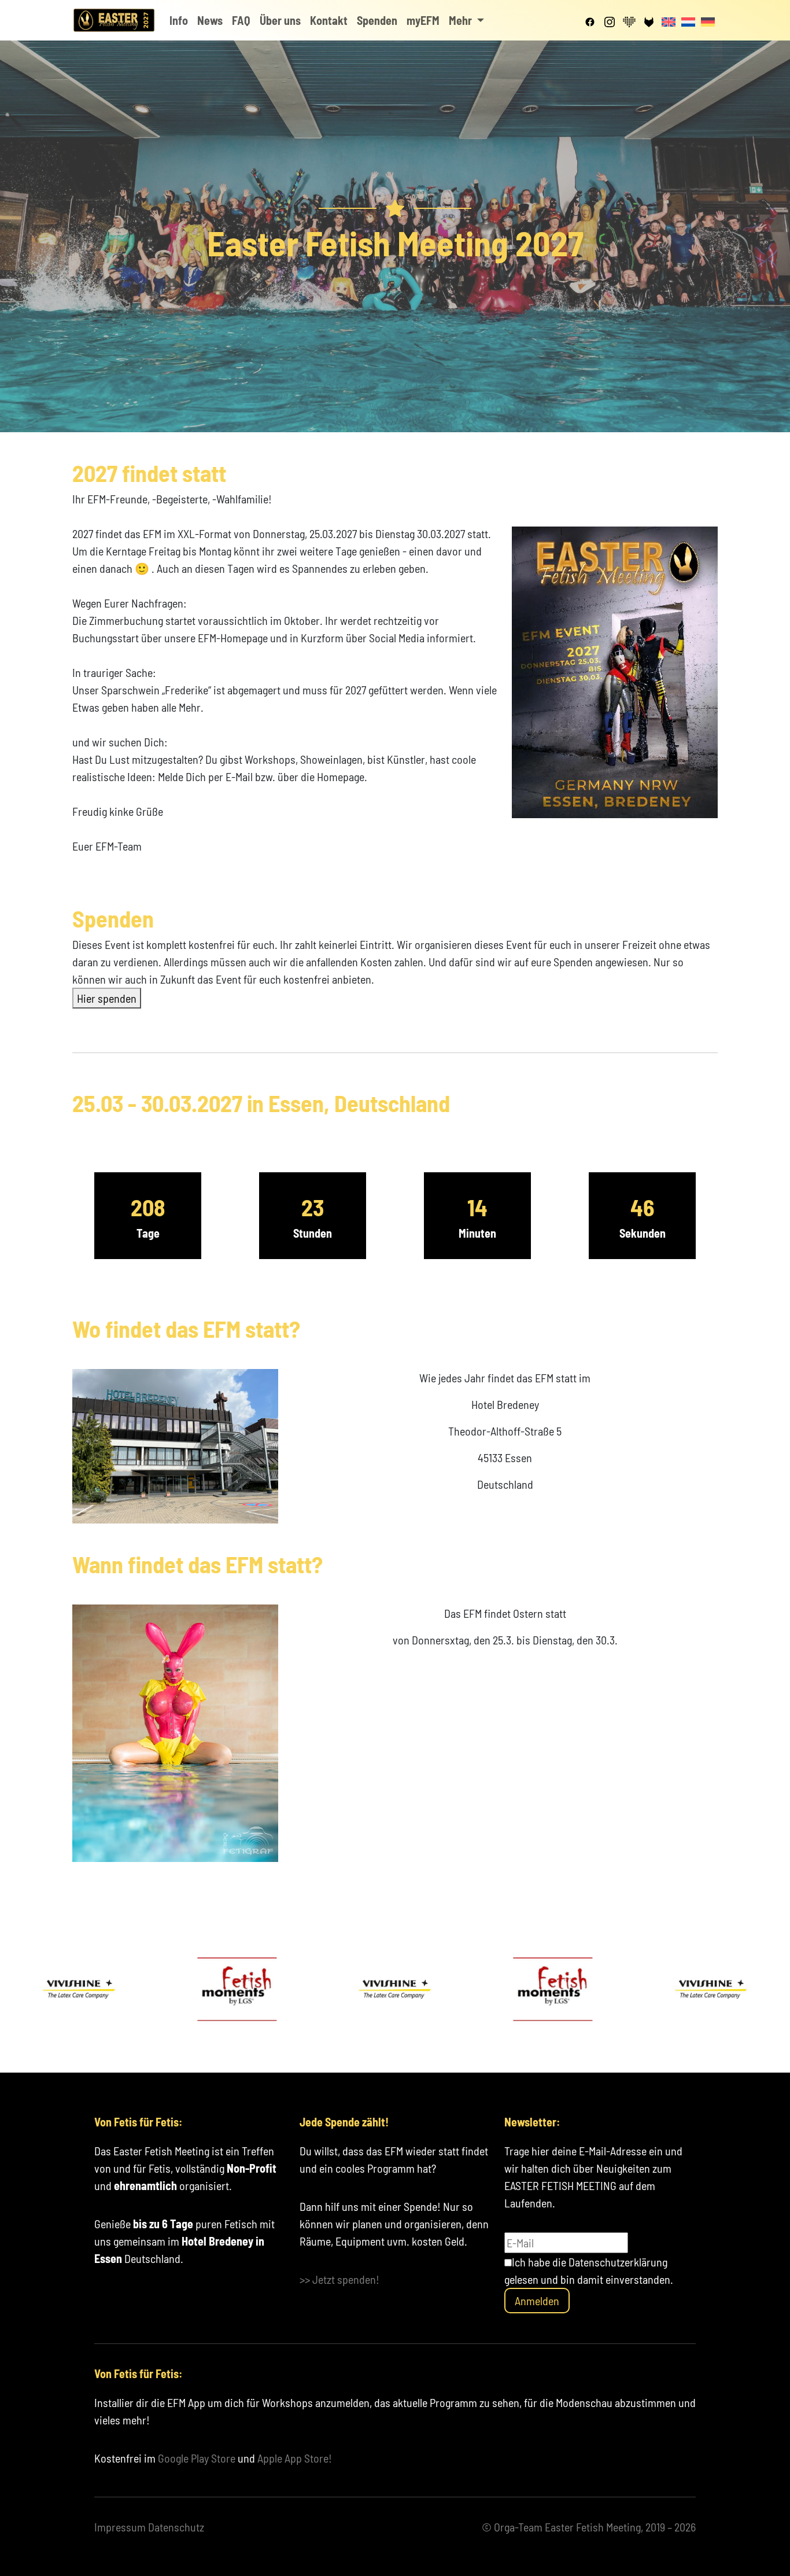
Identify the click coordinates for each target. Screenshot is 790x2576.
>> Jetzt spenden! (339, 2279)
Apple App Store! (295, 2458)
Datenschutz (176, 2527)
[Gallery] (395, 1989)
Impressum (120, 2527)
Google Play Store (197, 2458)
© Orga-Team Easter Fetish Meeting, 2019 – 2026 (589, 2527)
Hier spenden (107, 998)
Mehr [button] (462, 20)
